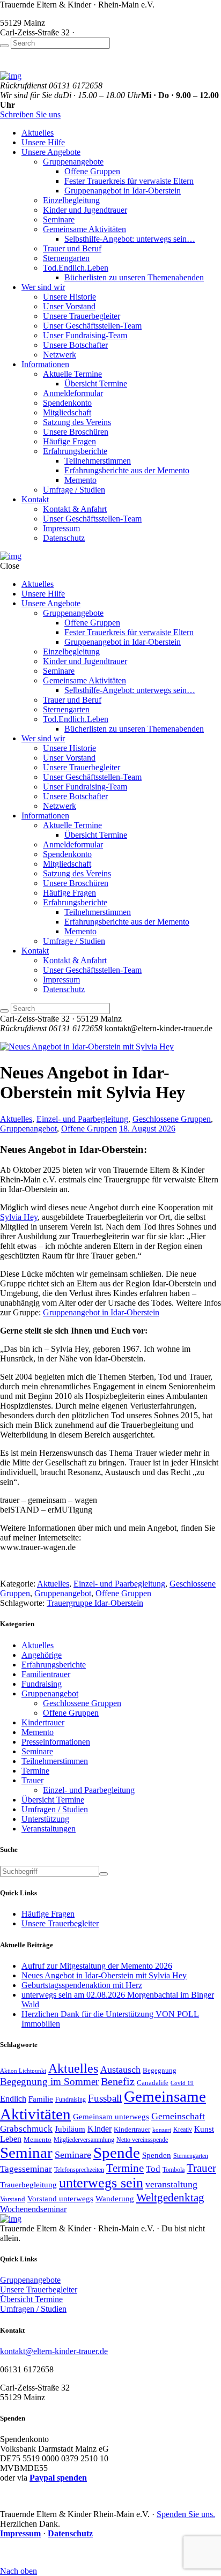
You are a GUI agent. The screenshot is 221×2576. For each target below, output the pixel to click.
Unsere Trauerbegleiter (82, 316)
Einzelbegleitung (71, 200)
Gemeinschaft (178, 2116)
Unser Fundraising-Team (85, 335)
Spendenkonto (67, 403)
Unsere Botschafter (75, 345)
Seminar (26, 2153)
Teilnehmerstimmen (98, 461)
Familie (41, 2099)
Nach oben (19, 2571)
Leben (11, 2139)
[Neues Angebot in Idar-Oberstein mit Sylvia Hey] (87, 1047)
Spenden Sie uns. (186, 2514)
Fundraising (42, 1684)
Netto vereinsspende (142, 2140)
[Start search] (4, 46)
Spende (117, 2153)
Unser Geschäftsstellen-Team (92, 326)
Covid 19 (182, 2083)
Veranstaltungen (49, 1829)
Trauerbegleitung (28, 2184)
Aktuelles (38, 133)
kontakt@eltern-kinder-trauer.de (54, 2351)
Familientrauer (46, 1674)
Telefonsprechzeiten (79, 2170)
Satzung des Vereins (77, 422)
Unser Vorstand (69, 306)
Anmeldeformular (73, 393)
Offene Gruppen (92, 171)
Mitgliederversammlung (84, 2140)
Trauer (32, 1780)
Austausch (120, 2069)
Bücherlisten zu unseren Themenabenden (134, 277)
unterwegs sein (101, 2183)
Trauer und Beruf (72, 248)
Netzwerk (60, 355)
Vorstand (13, 2199)
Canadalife (153, 2083)
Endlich (13, 2099)
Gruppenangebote (73, 162)
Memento (80, 480)
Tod (153, 2169)
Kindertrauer (43, 1722)
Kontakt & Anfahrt (75, 509)
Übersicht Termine (96, 384)
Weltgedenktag (170, 2198)
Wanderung (115, 2198)
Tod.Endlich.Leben (76, 268)
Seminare (59, 219)
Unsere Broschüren (76, 432)
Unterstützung (45, 1819)
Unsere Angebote (51, 152)
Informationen (45, 364)
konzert (162, 2130)
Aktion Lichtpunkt (23, 2071)
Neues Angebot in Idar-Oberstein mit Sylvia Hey (104, 1975)
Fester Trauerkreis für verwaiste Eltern (129, 181)
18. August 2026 (147, 1129)
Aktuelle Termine (72, 374)
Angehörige (42, 1655)
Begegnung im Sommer (49, 2082)
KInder (100, 2129)
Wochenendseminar (33, 2209)
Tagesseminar (26, 2169)
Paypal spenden (58, 2478)
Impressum (61, 528)
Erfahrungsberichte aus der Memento (127, 470)
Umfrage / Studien (74, 490)
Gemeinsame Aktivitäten (84, 229)
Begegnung (160, 2070)
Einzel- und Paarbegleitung (82, 1119)
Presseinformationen (56, 1742)
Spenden (157, 2155)
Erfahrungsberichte (75, 451)
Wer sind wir (43, 287)
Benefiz (118, 2082)
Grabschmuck (26, 2128)
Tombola (174, 2170)
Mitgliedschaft (67, 412)
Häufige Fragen (69, 441)
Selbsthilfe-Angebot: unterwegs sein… (130, 239)
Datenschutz (64, 538)
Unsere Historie (69, 297)
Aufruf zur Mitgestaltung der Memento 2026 (97, 1966)
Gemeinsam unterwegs (111, 2117)
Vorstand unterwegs (60, 2198)
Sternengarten (66, 258)
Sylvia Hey (19, 1217)
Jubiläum (70, 2129)
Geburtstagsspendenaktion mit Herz (82, 1985)
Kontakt (35, 499)
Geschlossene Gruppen (172, 1119)
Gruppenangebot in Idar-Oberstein (123, 191)
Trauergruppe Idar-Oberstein (95, 1603)
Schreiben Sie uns (30, 114)
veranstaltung (171, 2184)
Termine (35, 1771)
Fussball (105, 2098)
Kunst (204, 2129)
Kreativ (183, 2130)
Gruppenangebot (28, 1129)
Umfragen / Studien (55, 1809)
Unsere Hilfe (43, 142)
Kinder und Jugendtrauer (85, 210)
